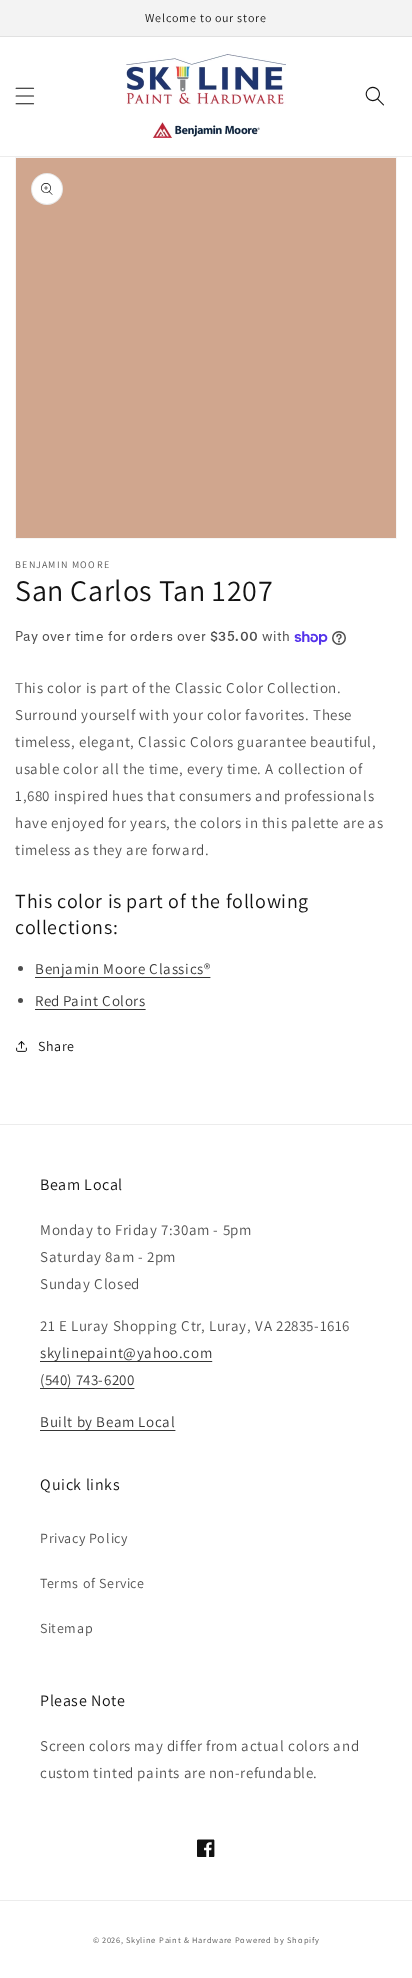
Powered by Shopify (277, 1939)
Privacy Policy (83, 1538)
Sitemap (66, 1628)
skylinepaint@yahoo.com (126, 1352)
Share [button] (56, 1046)
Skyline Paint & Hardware (179, 1939)
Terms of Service (92, 1583)
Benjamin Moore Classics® (122, 968)
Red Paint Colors (90, 1000)
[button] (25, 96)
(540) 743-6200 (87, 1379)
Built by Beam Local (107, 1421)
